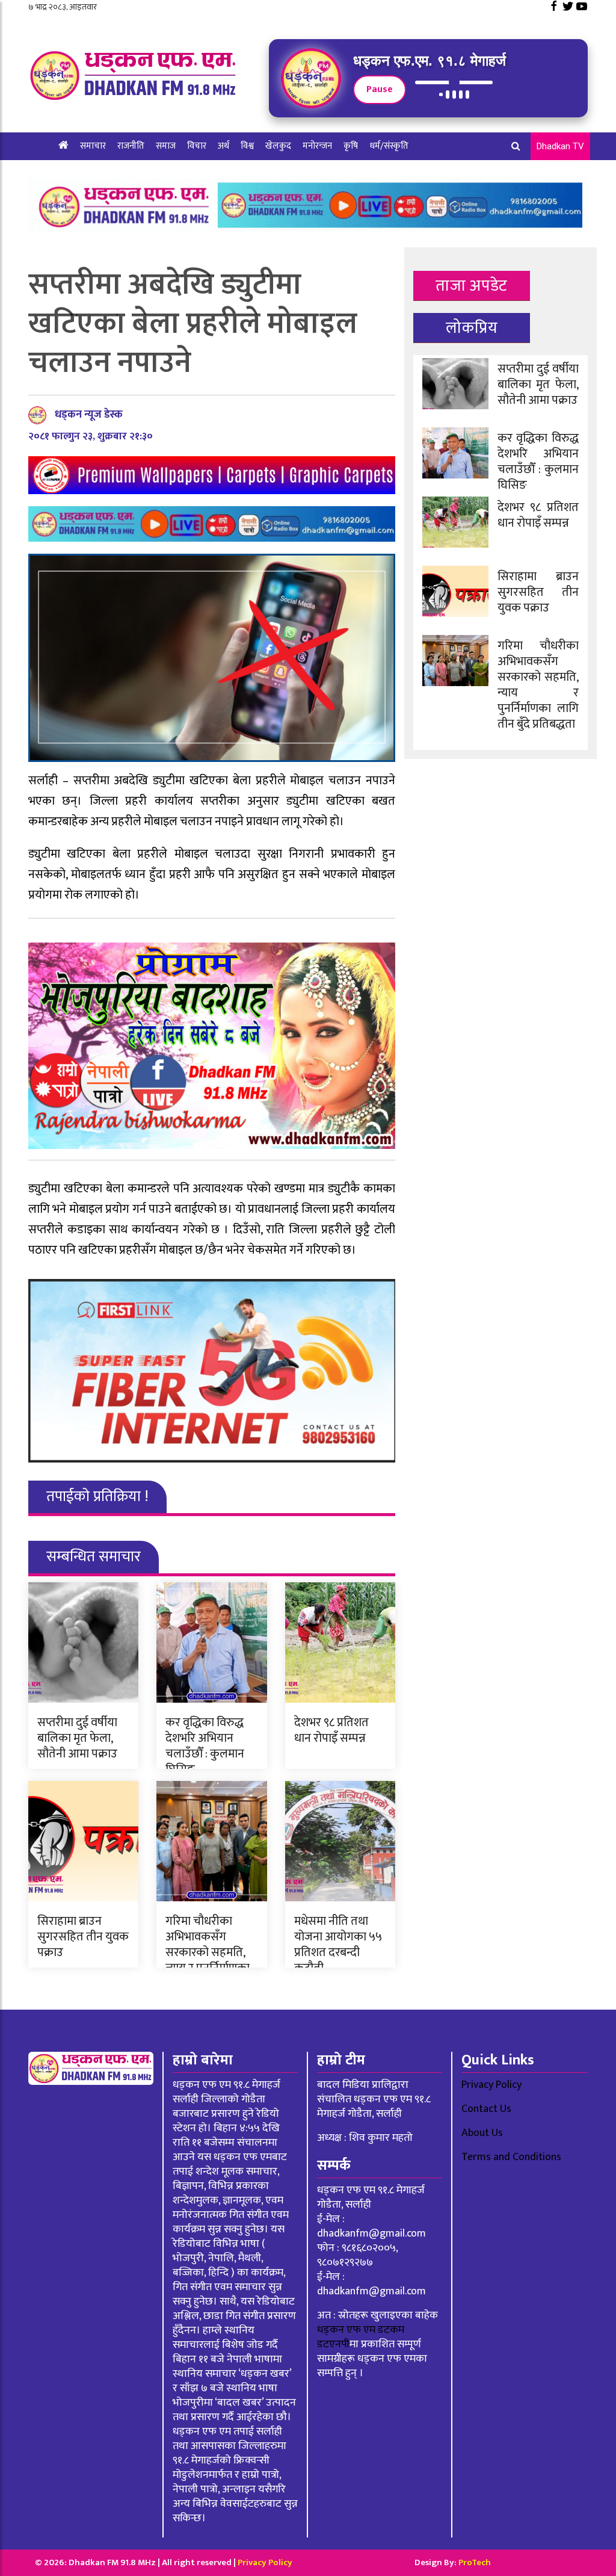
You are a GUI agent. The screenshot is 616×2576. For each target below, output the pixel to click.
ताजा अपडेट (471, 286)
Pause (380, 89)
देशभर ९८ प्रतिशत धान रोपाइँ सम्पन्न (331, 1730)
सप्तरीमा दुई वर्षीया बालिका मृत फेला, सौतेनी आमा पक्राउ (77, 1738)
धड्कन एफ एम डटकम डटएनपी (361, 2337)
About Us (482, 2133)
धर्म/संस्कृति (389, 146)
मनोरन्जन (317, 146)
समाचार (93, 146)
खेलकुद (278, 146)
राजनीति (131, 146)
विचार (197, 146)
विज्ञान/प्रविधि (80, 174)
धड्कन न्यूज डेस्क (89, 415)
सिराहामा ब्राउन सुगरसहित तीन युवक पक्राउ (83, 1937)
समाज (166, 146)
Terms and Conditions (511, 2157)
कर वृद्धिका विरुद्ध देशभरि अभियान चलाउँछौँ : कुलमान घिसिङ (205, 1746)
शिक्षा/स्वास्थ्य (136, 174)
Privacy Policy (491, 2085)
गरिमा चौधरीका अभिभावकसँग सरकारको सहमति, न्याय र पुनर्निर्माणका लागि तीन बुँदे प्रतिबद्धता (208, 1960)
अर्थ (223, 146)
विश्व (247, 146)
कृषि (351, 146)
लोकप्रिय (472, 328)
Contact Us (486, 2109)
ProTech (475, 2562)
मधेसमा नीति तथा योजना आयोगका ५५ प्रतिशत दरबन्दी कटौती (338, 1945)
